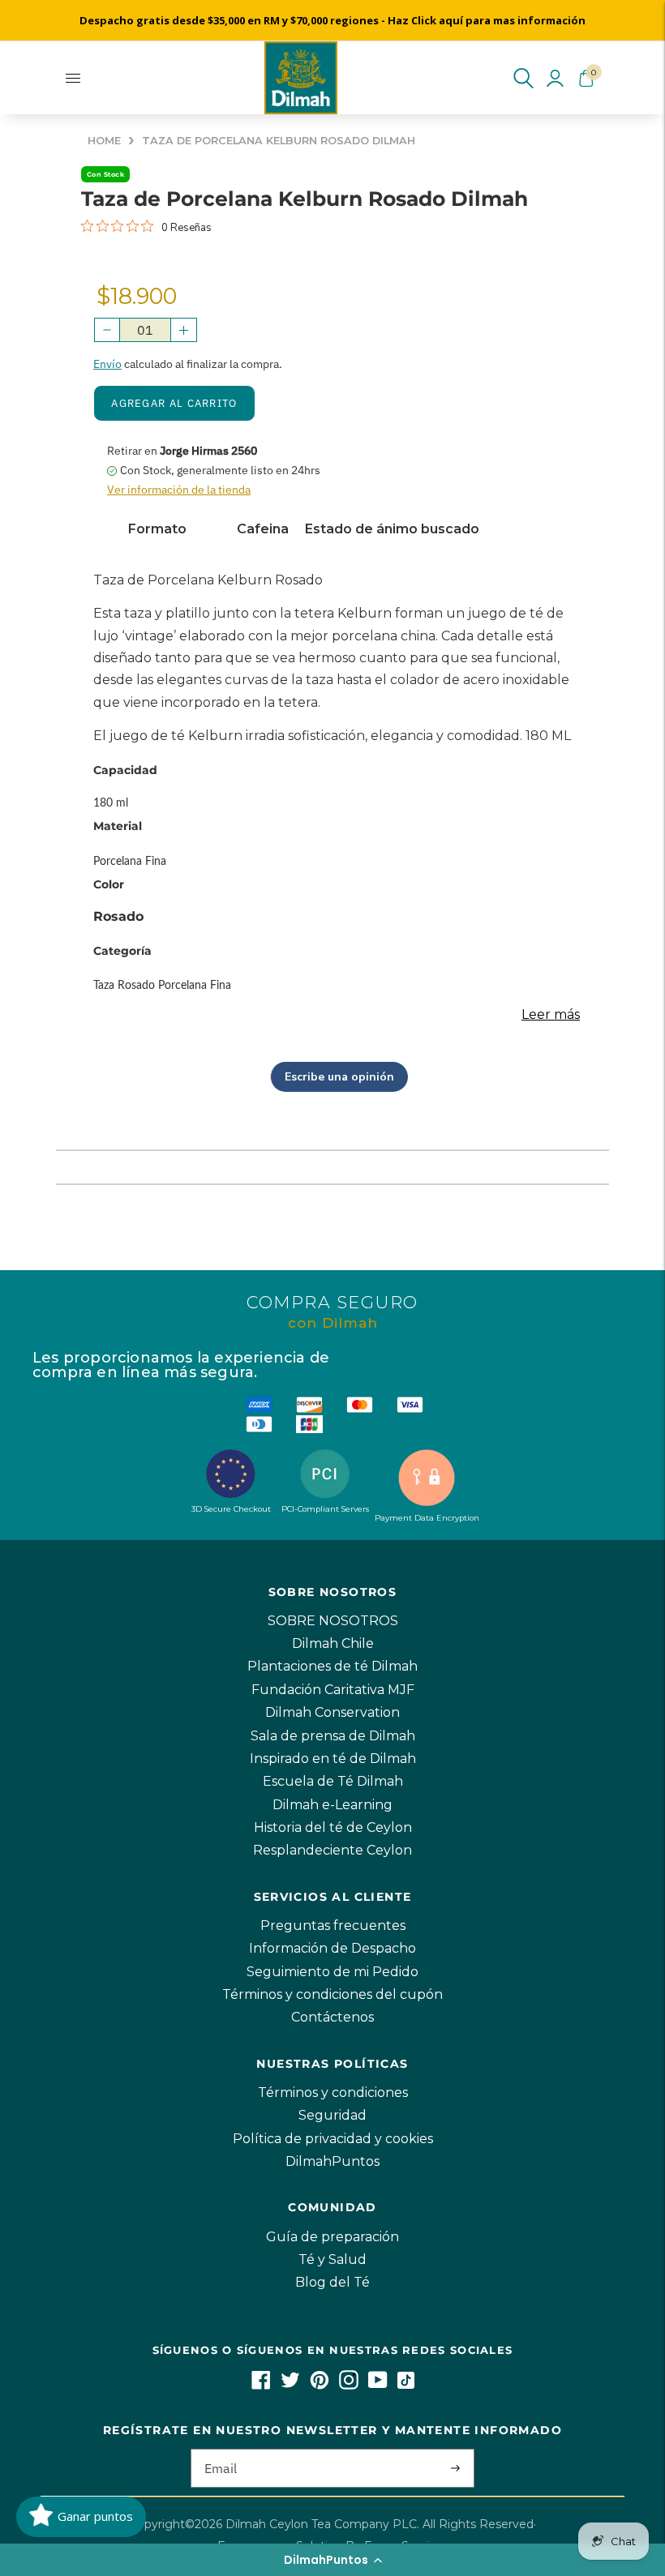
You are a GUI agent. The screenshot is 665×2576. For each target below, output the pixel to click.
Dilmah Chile (333, 1643)
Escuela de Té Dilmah (333, 1781)
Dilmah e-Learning (332, 1805)
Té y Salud (332, 2259)
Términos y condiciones (333, 2092)
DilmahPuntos (332, 2161)
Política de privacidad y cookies (333, 2139)
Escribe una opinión (339, 1077)
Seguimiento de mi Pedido (332, 1972)
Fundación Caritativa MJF (333, 1690)
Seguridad (332, 2115)
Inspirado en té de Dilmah (333, 1759)
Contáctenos (332, 2017)
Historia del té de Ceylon (333, 1827)
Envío (107, 364)
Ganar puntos (95, 2516)
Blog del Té (332, 2282)
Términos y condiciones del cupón (332, 1994)
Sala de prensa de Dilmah (333, 1736)
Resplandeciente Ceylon (332, 1850)
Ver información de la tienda (179, 490)
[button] (332, 2560)
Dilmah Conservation (332, 1712)
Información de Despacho (332, 1948)
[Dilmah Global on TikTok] (406, 2385)
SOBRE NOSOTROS (333, 1621)
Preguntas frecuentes (333, 1926)
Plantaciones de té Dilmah (332, 1666)
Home (104, 141)
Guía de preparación (332, 2237)
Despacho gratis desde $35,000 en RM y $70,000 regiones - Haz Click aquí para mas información (332, 20)
